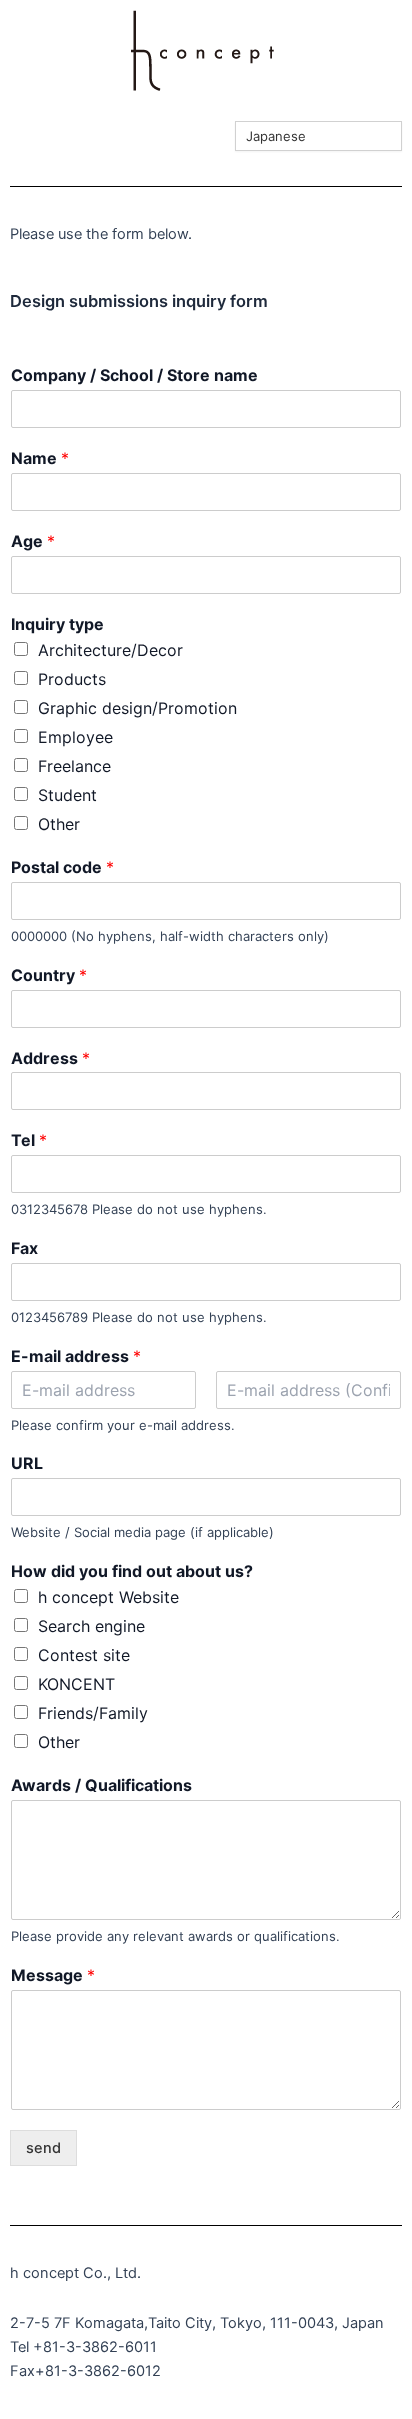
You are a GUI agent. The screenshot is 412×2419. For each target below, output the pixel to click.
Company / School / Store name (134, 375)
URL (27, 1463)
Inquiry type (57, 624)
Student (67, 795)
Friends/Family (93, 1713)
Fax (24, 1248)
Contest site (84, 1655)
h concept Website (108, 1597)
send (43, 2148)
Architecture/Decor (110, 650)
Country (49, 975)
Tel (29, 1140)
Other (59, 824)
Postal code (62, 867)
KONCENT (76, 1684)
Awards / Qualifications (101, 1785)
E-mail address (76, 1356)
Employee (75, 737)
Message (53, 1975)
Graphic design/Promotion (137, 708)
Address (50, 1058)
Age (33, 541)
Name (40, 458)
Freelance (74, 766)
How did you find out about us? (132, 1571)
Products (72, 679)
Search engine (91, 1626)
